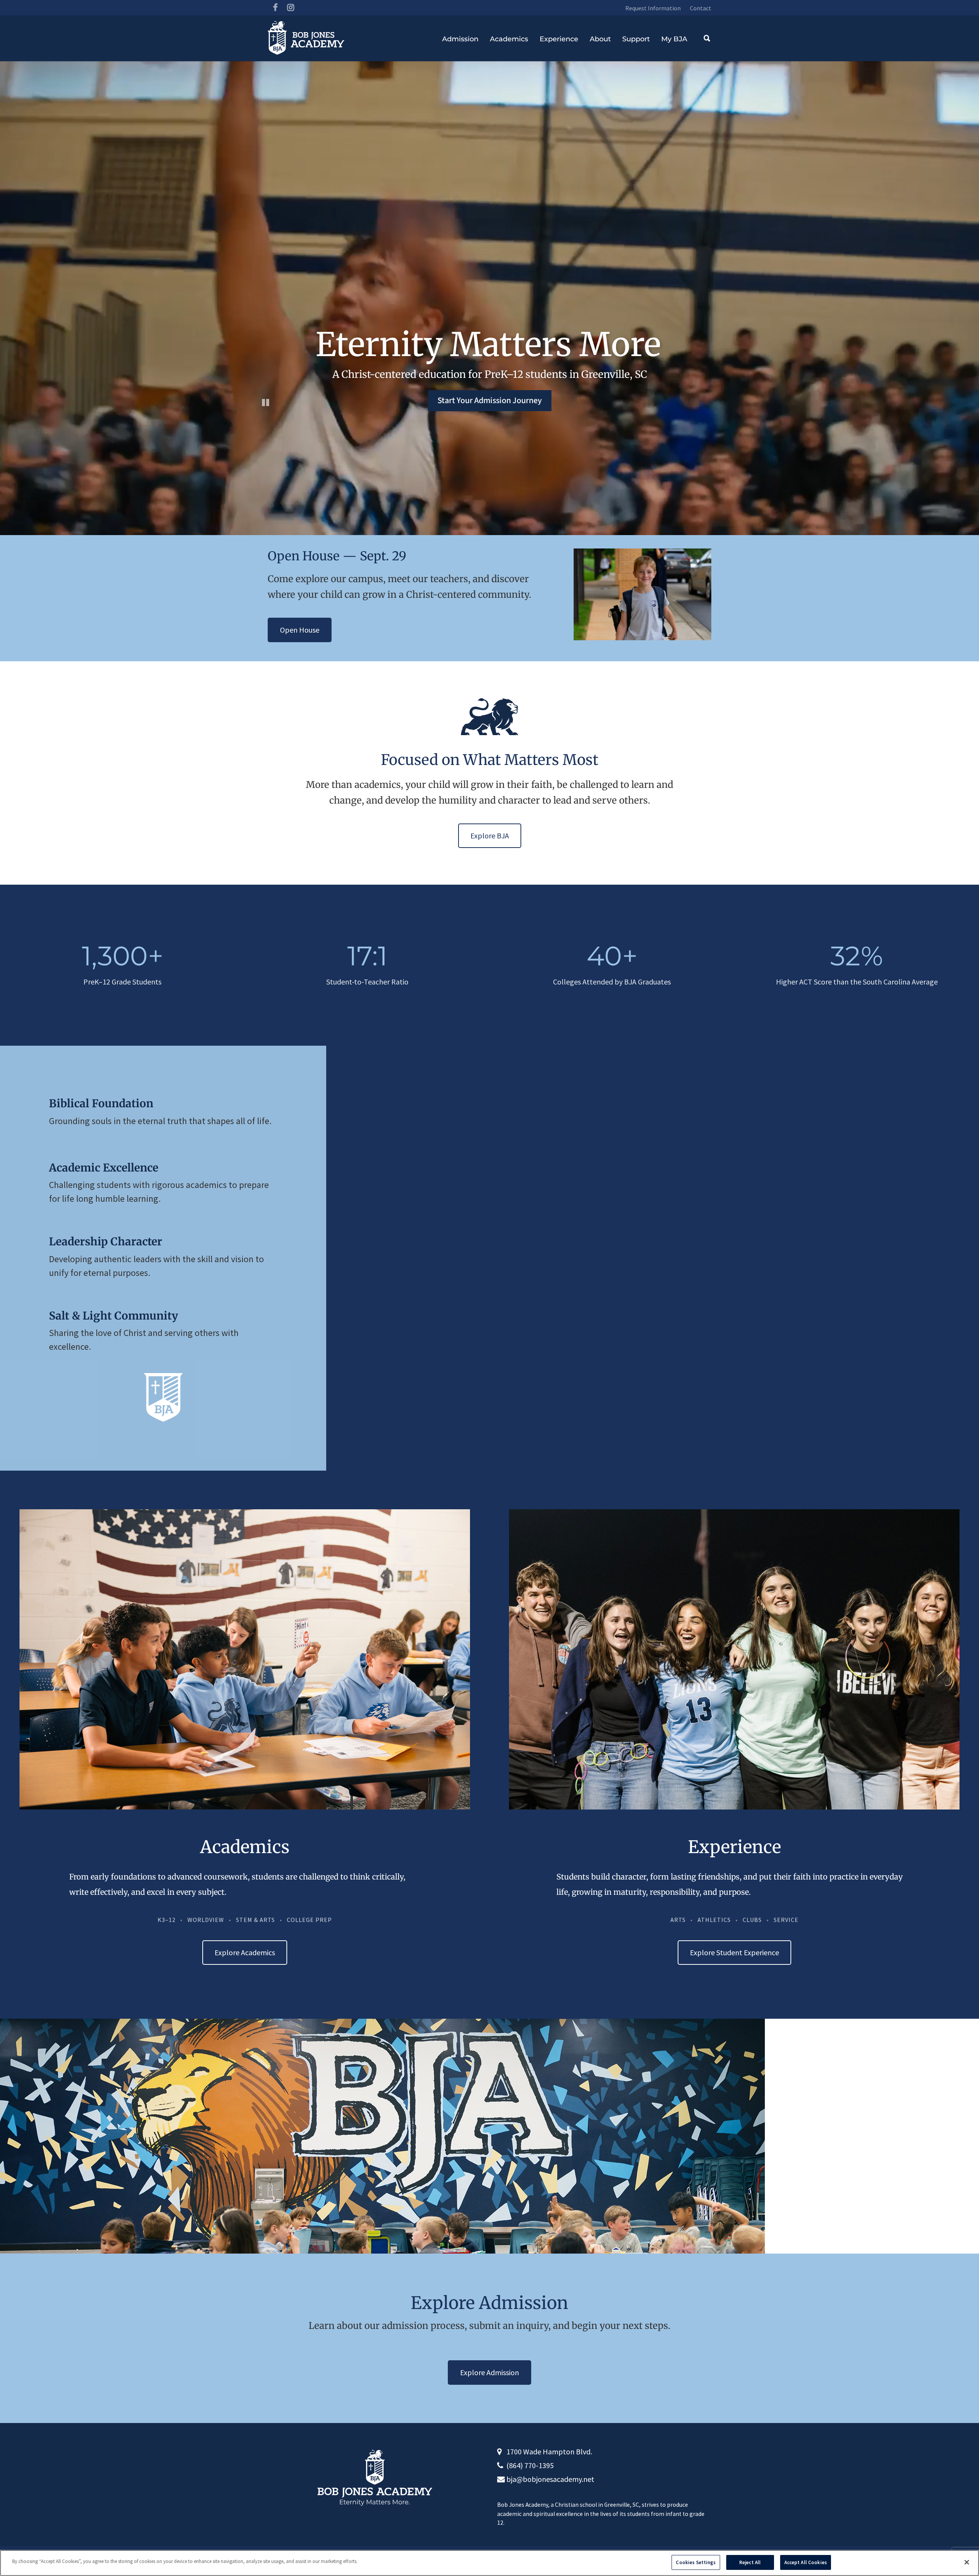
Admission (460, 39)
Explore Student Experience (734, 1952)
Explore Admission (489, 2372)
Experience (559, 39)
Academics (509, 39)
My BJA (674, 39)
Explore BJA (490, 836)
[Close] (967, 2562)
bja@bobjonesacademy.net (550, 2479)
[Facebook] (275, 8)
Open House (300, 630)
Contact (701, 8)
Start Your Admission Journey (490, 400)
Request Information (653, 8)
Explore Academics (245, 1952)
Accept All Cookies (806, 2562)
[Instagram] (291, 8)
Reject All (750, 2562)
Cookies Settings (696, 2562)
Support (636, 39)
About (600, 39)
